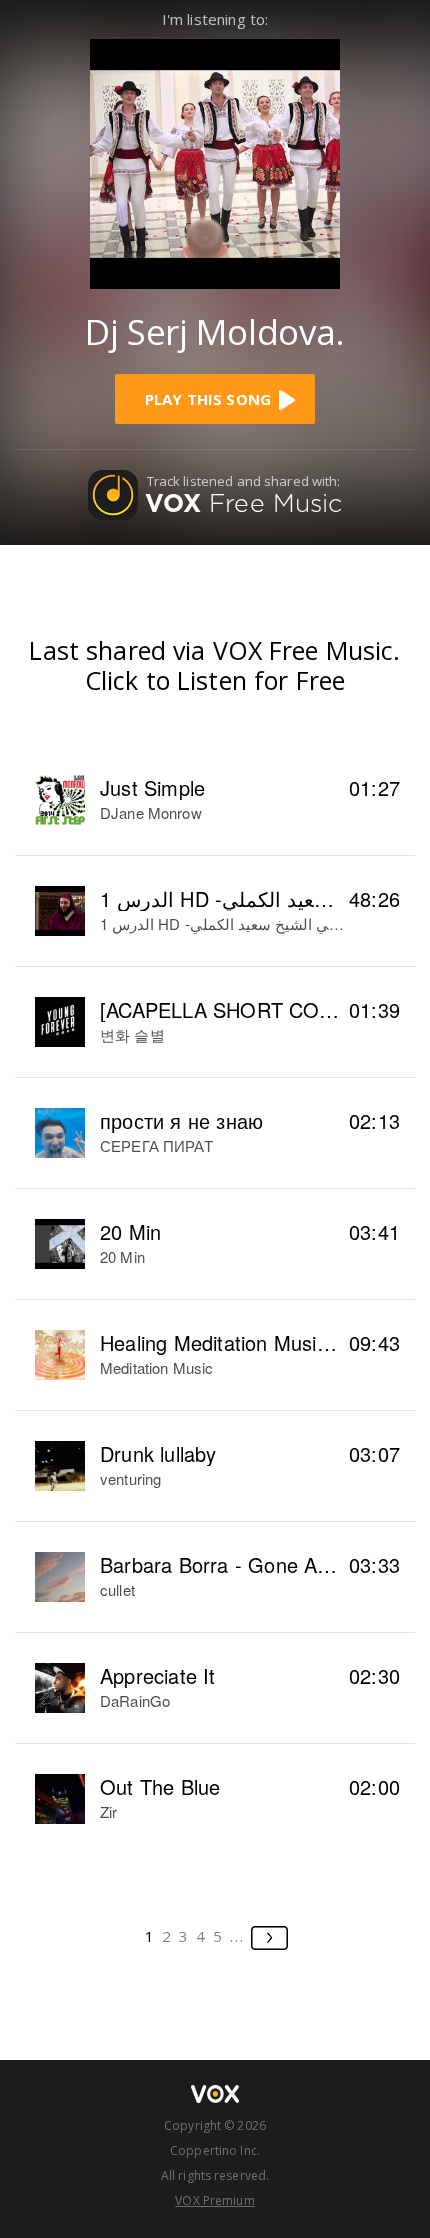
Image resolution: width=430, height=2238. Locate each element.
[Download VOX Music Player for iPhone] (215, 161)
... (237, 1936)
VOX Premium (214, 2200)
